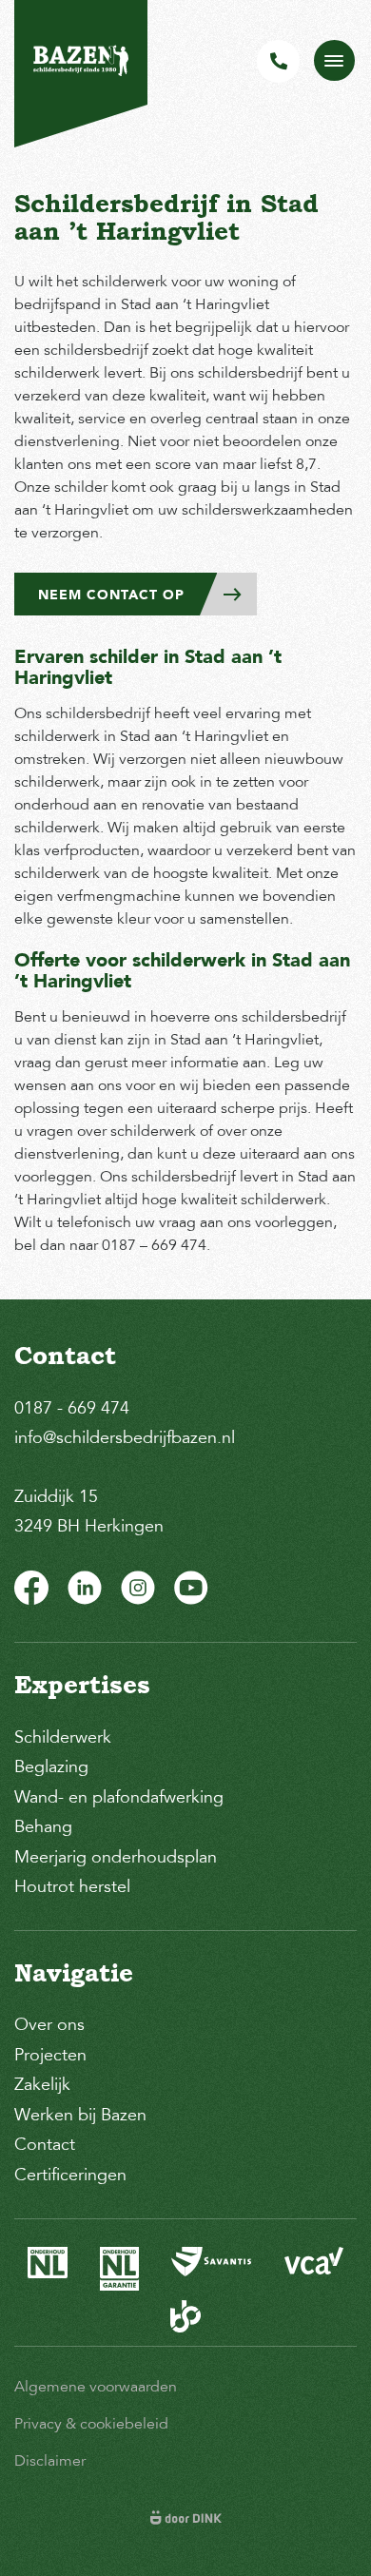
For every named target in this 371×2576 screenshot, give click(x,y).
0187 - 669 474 (72, 1408)
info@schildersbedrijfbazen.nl (125, 1437)
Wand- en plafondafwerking (119, 1797)
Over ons (49, 2024)
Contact (45, 2144)
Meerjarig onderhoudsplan (116, 1857)
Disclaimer (50, 2461)
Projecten (50, 2055)
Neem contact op (111, 595)
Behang (43, 1826)
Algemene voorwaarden (96, 2387)
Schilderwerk (63, 1737)
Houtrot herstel (72, 1886)
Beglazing (51, 1766)
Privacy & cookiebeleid (91, 2424)
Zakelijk (42, 2084)
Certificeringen (70, 2175)
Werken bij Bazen (80, 2115)
